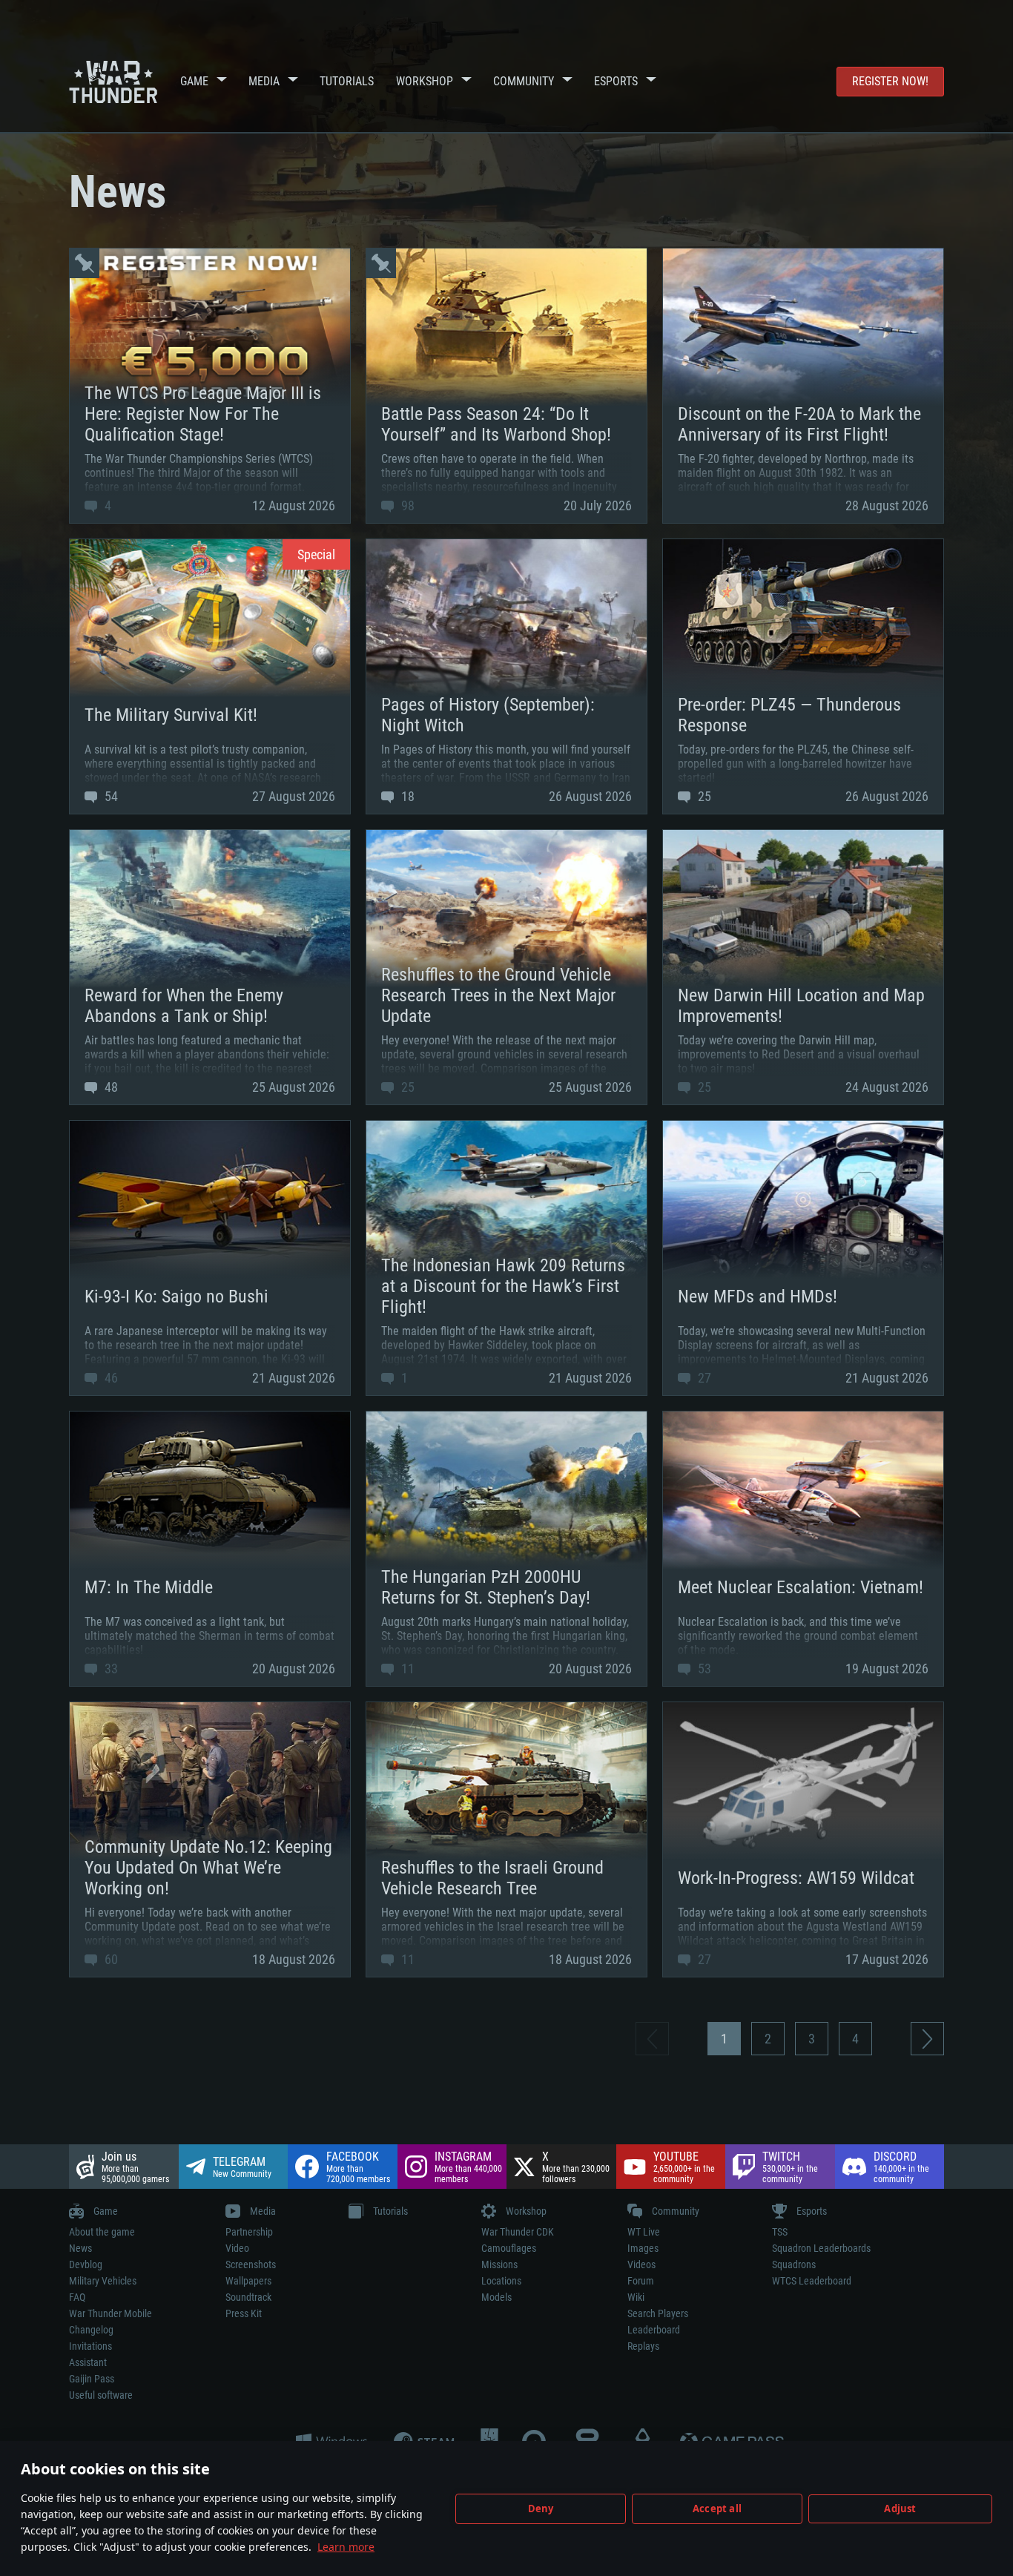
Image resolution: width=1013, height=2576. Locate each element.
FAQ (77, 2297)
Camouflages (509, 2248)
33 (110, 1669)
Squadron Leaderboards (821, 2248)
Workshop (425, 81)
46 (110, 1378)
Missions (499, 2264)
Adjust (900, 2509)
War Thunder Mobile (110, 2313)
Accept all (717, 2509)
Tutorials (347, 81)
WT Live (644, 2232)
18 (406, 796)
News (80, 2248)
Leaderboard (654, 2330)
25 (703, 796)
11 (406, 1669)
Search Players (658, 2313)
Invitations (90, 2346)
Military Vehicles (103, 2281)
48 (110, 1087)
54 (110, 796)
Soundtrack (248, 2297)
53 (703, 1669)
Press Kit (244, 2313)
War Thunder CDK (518, 2232)
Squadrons (794, 2264)
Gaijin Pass (92, 2379)
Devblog (86, 2264)
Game (194, 81)
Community (524, 81)
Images (643, 2248)
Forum (641, 2281)
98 (406, 505)
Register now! (890, 81)
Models (496, 2297)
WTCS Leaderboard (812, 2281)
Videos (641, 2264)
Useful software (101, 2395)
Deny (541, 2509)
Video (237, 2248)
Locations (501, 2281)
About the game (102, 2232)
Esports (616, 81)
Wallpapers (248, 2281)
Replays (643, 2346)
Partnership (249, 2232)
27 (703, 1378)
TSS (780, 2232)
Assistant (88, 2362)
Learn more (346, 2547)
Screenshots (251, 2264)
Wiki (636, 2297)
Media (264, 81)
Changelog (91, 2330)
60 (110, 1959)
